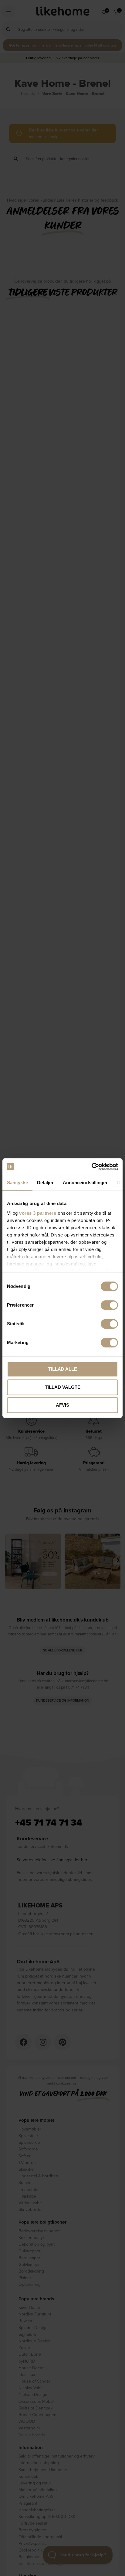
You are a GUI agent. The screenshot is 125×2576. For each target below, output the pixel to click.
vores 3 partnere (38, 1213)
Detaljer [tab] (45, 1183)
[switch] (109, 1305)
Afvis (62, 1405)
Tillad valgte (63, 1387)
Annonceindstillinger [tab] (85, 1183)
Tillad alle (63, 1369)
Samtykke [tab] (17, 1183)
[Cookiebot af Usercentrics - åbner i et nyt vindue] (91, 1167)
